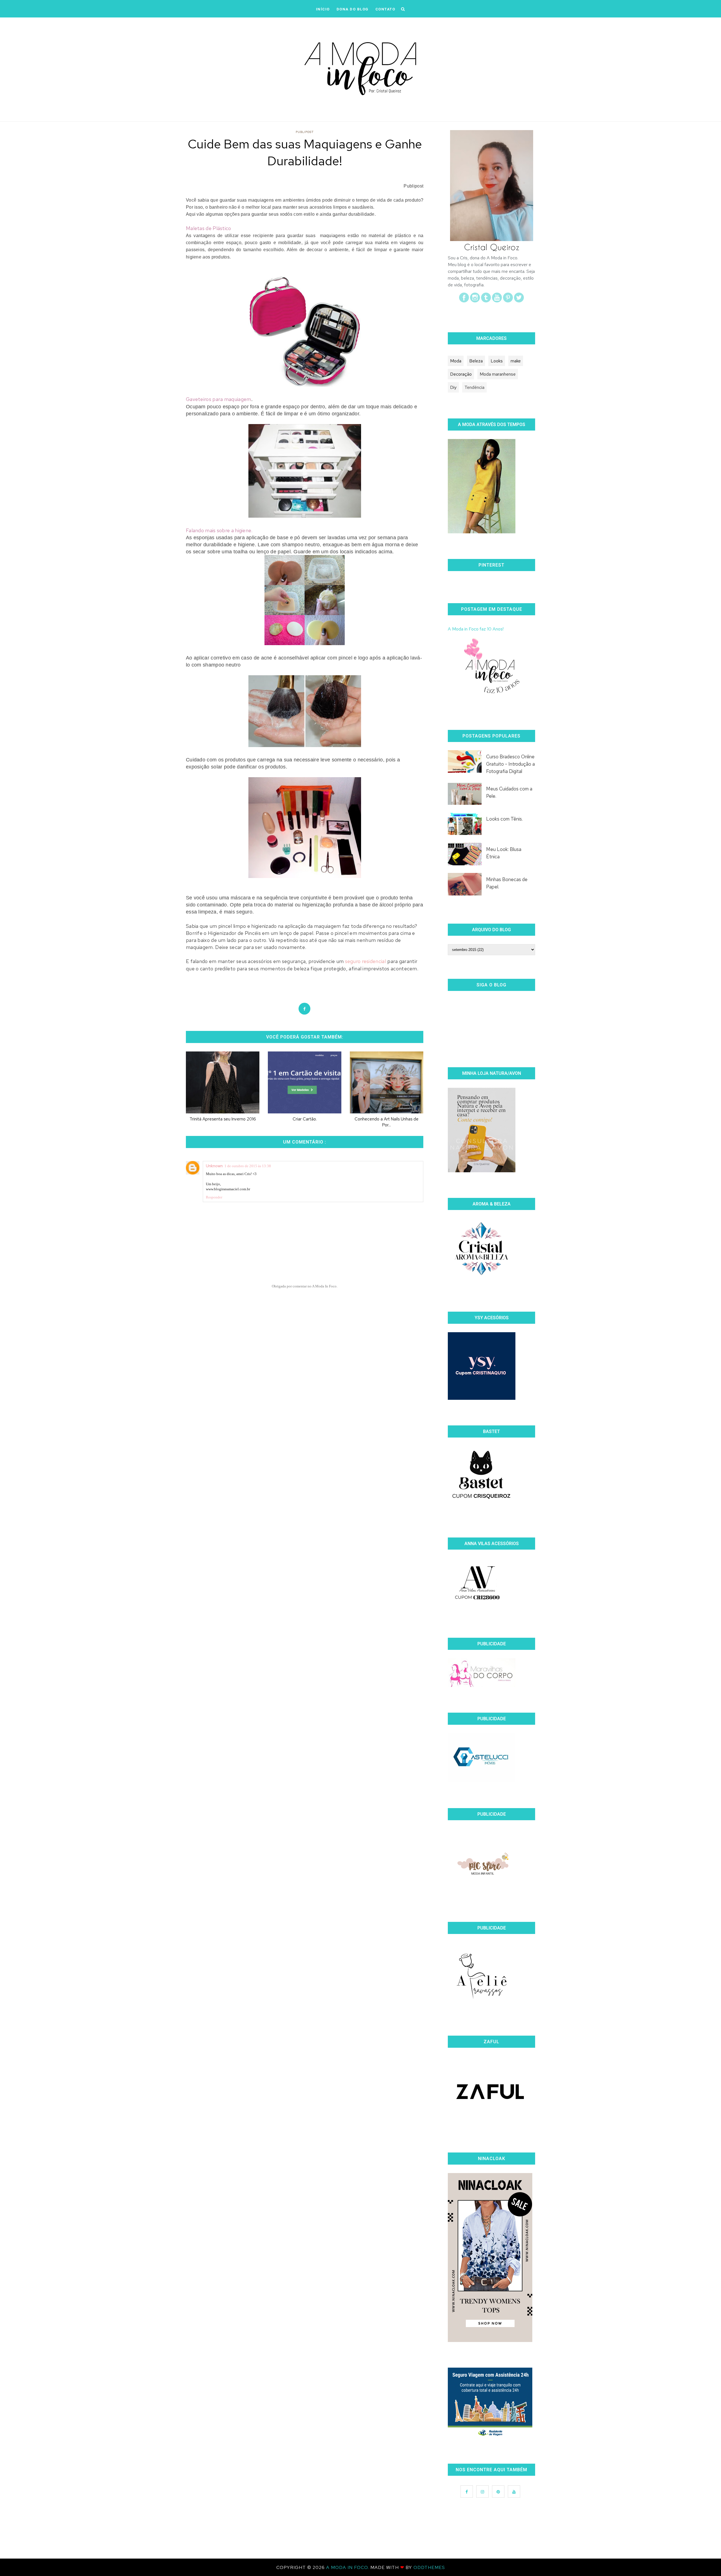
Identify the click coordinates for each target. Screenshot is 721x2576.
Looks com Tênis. (504, 819)
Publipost (305, 132)
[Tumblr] (486, 301)
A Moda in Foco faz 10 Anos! (476, 629)
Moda (456, 361)
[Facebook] (464, 301)
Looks (497, 361)
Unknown (214, 1166)
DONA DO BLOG (353, 9)
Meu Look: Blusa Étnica (504, 853)
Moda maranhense (498, 374)
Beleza (476, 361)
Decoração (461, 374)
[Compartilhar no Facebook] (304, 1009)
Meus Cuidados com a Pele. (509, 792)
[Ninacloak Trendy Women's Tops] (490, 2340)
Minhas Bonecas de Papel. (507, 883)
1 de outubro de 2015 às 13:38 (248, 1166)
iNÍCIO (323, 9)
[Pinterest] (508, 301)
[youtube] (497, 301)
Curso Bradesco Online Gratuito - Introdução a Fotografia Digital (510, 764)
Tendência (474, 387)
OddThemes (429, 2567)
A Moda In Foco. (348, 2567)
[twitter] (519, 301)
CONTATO (385, 9)
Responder (214, 1197)
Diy (453, 387)
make (516, 361)
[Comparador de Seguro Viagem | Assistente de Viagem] (490, 2436)
